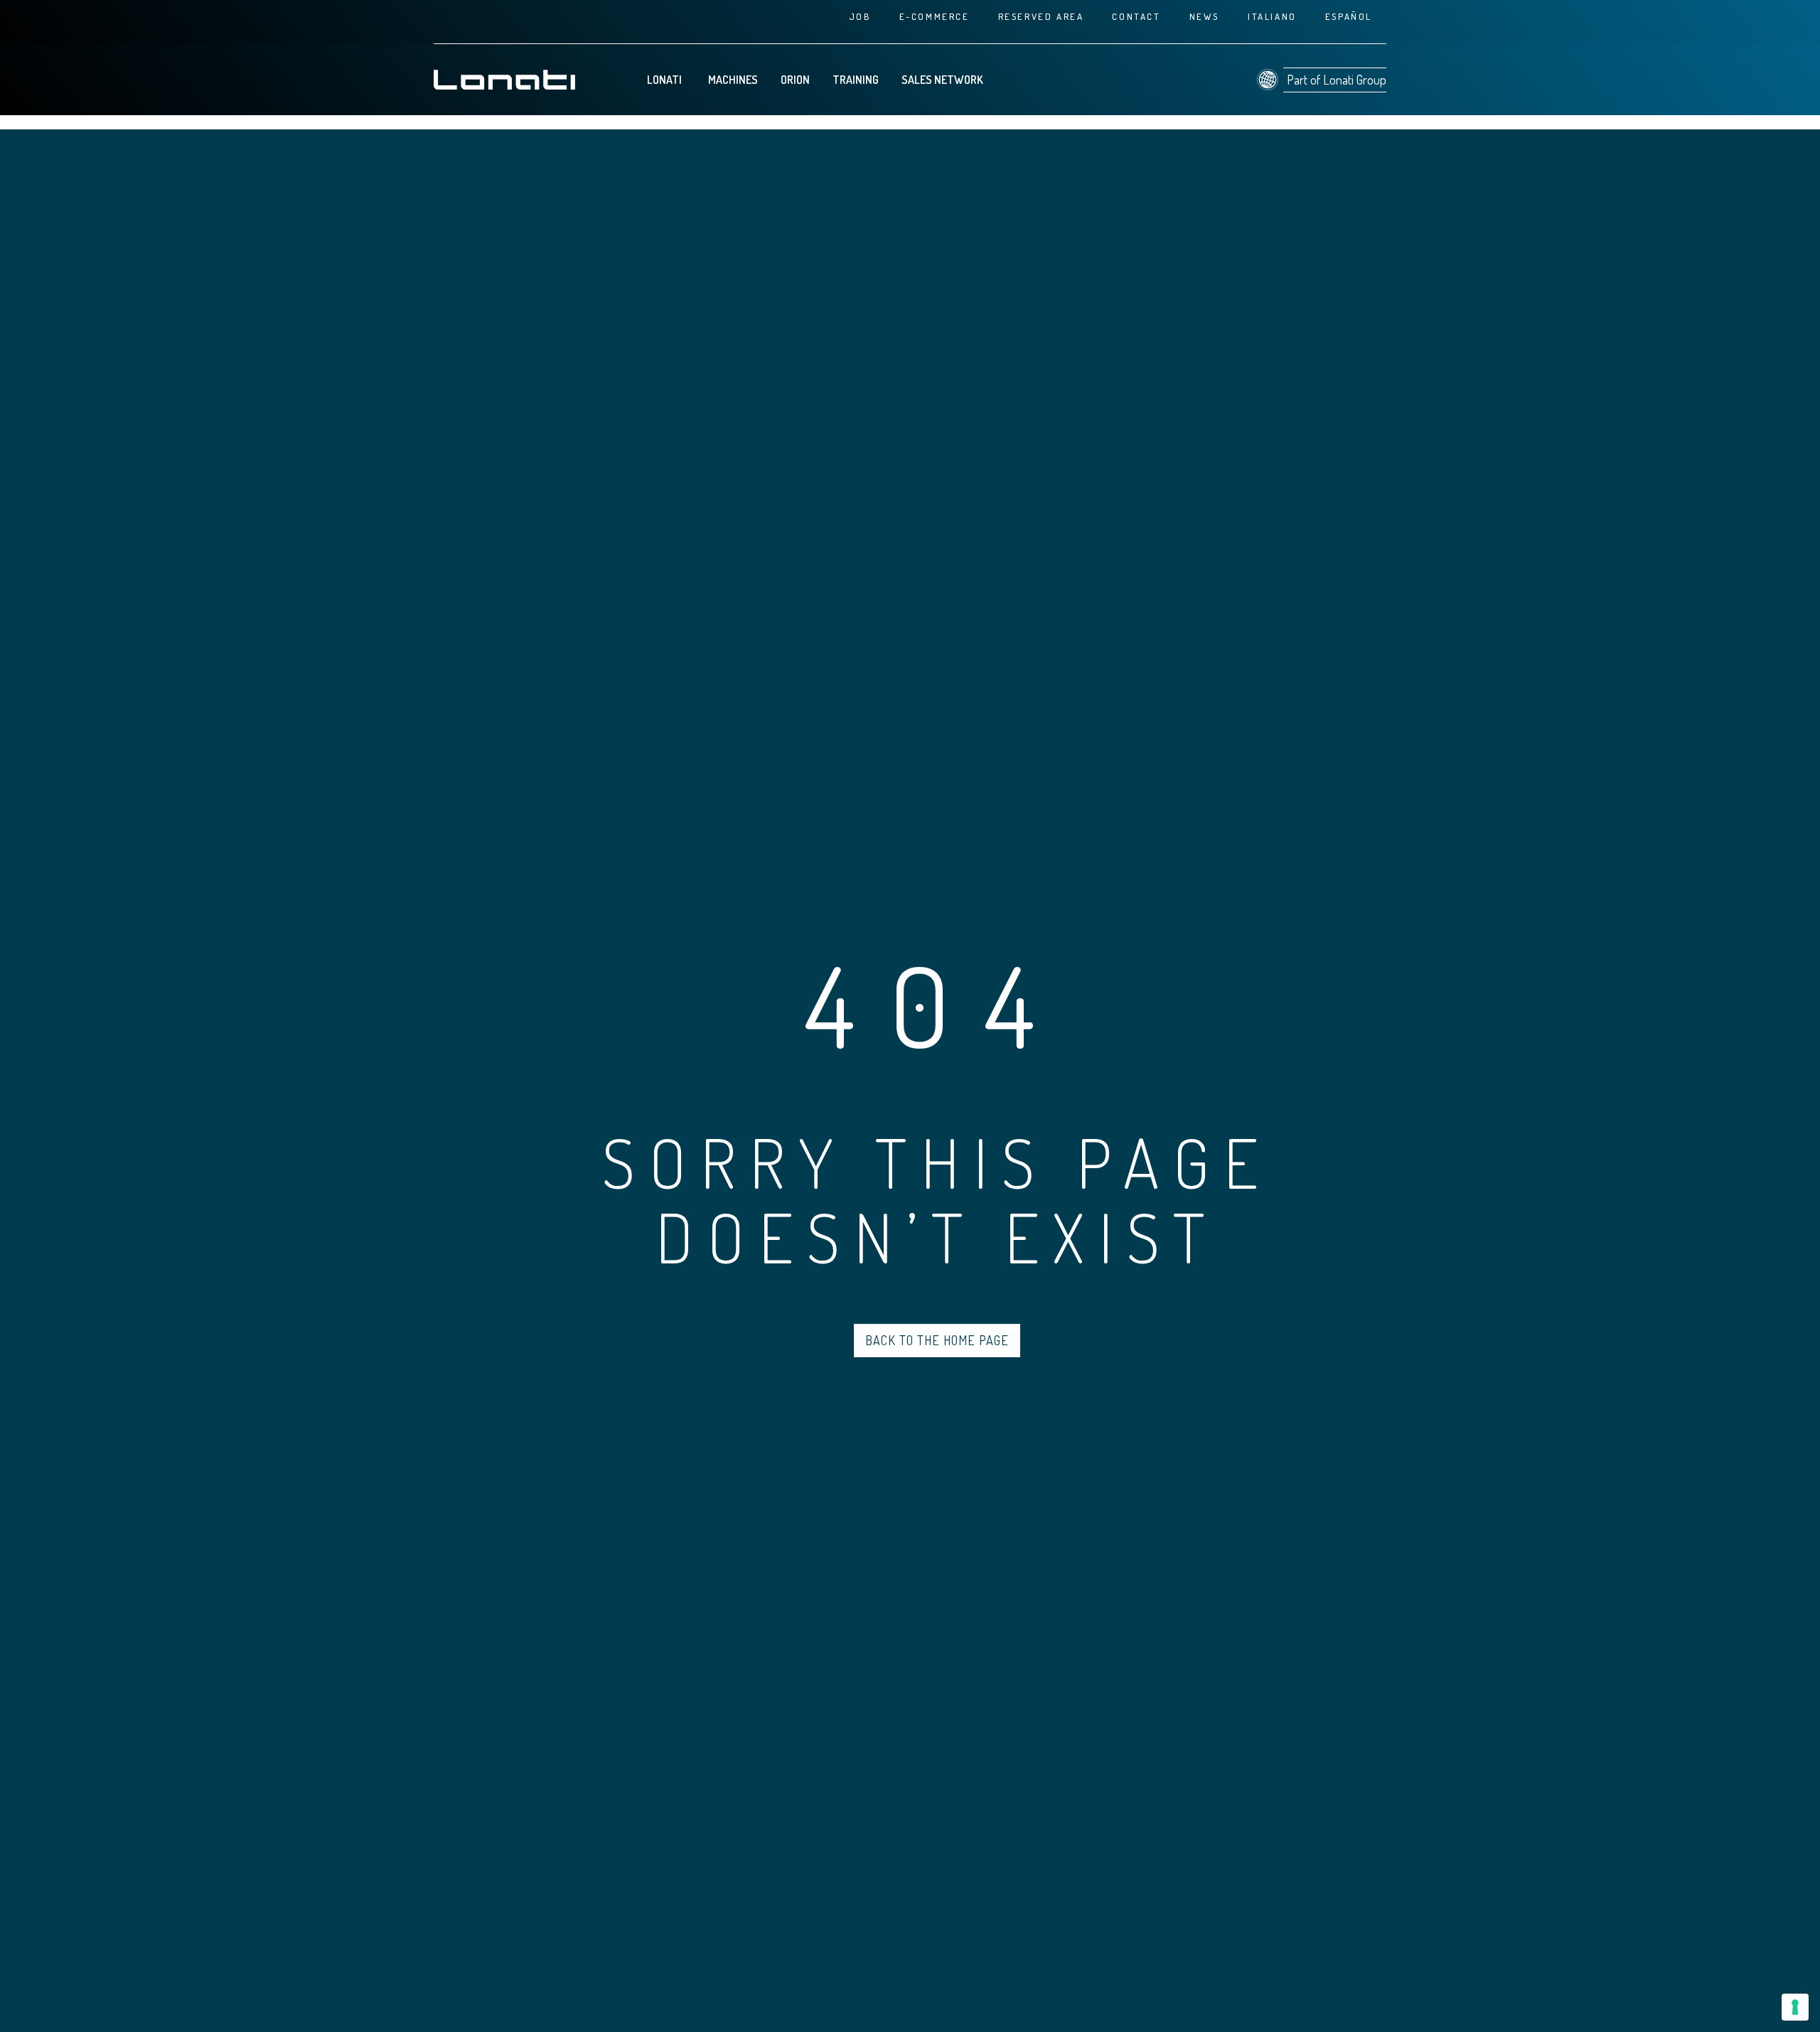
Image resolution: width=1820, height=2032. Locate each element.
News (1204, 16)
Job (860, 16)
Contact (1136, 16)
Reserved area (1041, 16)
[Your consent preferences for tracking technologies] (1795, 2007)
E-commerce (935, 16)
